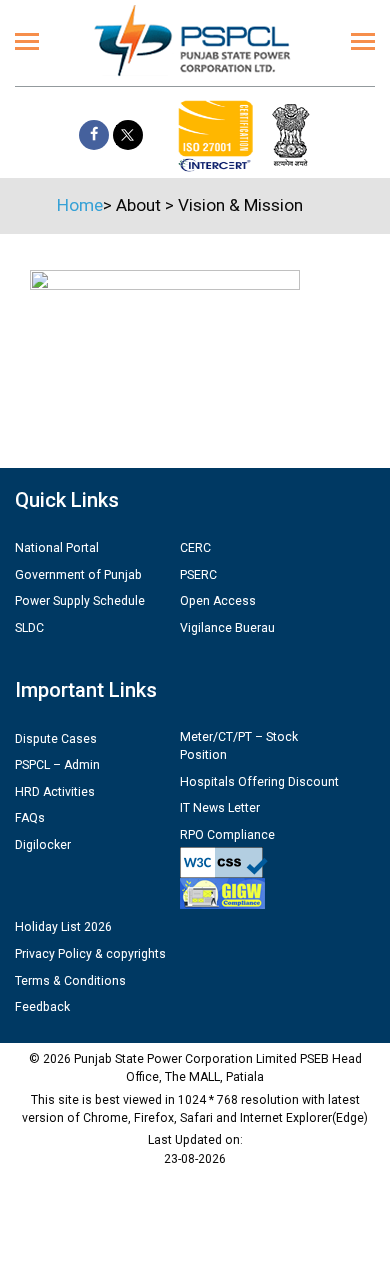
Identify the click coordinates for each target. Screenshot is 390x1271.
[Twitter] (128, 135)
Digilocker (43, 845)
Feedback (42, 1007)
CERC (195, 548)
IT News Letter (220, 808)
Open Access (218, 601)
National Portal (57, 548)
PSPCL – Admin (57, 765)
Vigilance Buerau (227, 628)
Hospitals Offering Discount (259, 782)
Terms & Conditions (70, 981)
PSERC (198, 575)
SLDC (29, 628)
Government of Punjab (78, 575)
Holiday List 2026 (63, 927)
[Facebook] (94, 135)
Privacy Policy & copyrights (90, 954)
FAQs (30, 818)
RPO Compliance (227, 835)
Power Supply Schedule (80, 601)
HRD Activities (55, 792)
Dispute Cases (56, 739)
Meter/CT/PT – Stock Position (239, 746)
